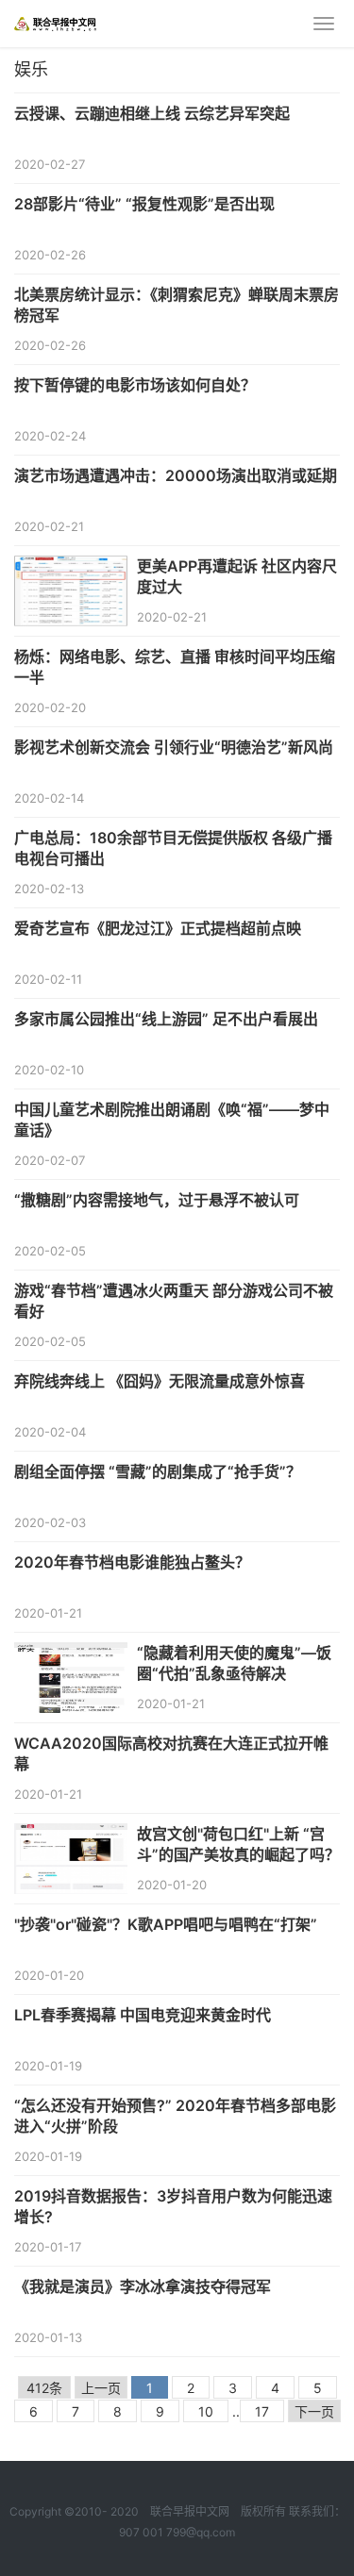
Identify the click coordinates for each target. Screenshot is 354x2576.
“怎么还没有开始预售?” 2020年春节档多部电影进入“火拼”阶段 (175, 2116)
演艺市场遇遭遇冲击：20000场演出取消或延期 (176, 475)
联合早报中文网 (190, 2511)
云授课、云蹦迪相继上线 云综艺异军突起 (152, 113)
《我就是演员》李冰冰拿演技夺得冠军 (143, 2286)
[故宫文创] (71, 1835)
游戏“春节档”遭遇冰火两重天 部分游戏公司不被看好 (174, 1301)
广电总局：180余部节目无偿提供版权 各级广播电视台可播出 (173, 848)
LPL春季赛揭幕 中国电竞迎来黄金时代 (143, 2015)
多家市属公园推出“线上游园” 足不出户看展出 (166, 1019)
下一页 (314, 2411)
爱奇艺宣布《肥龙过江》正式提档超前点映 (158, 928)
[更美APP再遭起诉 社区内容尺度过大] (71, 567)
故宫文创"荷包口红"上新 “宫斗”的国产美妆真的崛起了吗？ (238, 1844)
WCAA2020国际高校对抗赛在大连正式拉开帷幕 (171, 1753)
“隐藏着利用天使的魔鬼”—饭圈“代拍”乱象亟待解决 (234, 1663)
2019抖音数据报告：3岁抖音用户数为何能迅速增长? (173, 2206)
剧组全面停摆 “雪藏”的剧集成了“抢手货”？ (158, 1471)
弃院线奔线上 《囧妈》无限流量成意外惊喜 (160, 1381)
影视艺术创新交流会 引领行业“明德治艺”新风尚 (174, 747)
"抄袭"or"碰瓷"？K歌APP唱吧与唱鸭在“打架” (166, 1924)
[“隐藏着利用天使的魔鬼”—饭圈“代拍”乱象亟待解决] (71, 1654)
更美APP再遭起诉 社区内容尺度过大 (237, 576)
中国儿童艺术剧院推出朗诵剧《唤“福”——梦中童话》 (172, 1120)
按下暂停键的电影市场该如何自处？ (135, 385)
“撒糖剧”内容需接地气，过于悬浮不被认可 (157, 1200)
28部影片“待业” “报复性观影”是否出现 (144, 204)
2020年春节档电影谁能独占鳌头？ (132, 1562)
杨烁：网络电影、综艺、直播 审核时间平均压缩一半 (175, 667)
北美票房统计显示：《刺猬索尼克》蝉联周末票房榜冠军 (177, 305)
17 (262, 2411)
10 (206, 2411)
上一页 (101, 2388)
